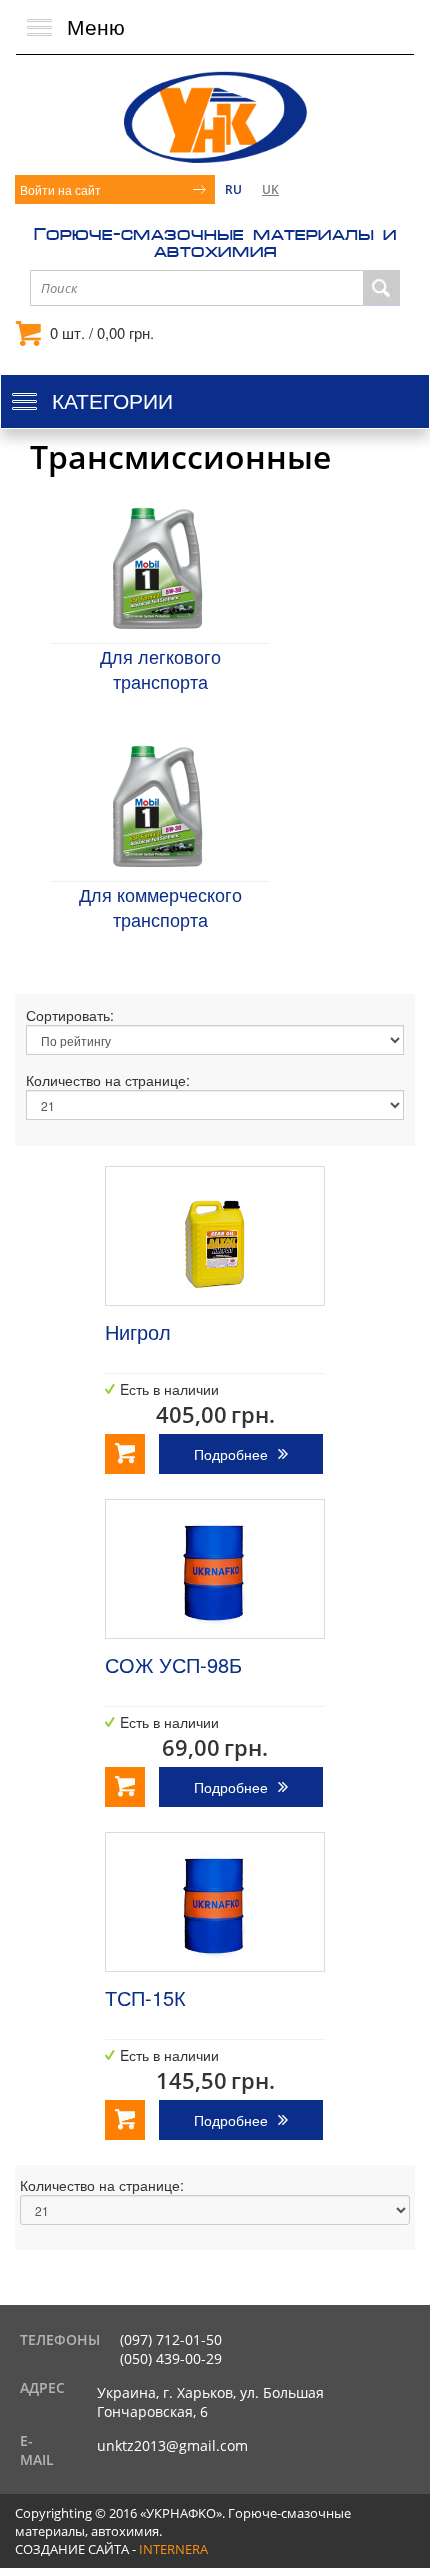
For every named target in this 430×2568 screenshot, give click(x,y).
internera (173, 2549)
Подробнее (231, 1454)
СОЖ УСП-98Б (173, 1664)
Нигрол (138, 1331)
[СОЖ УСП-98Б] (215, 1569)
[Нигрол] (215, 1236)
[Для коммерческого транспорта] (157, 806)
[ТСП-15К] (215, 1902)
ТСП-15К (145, 1997)
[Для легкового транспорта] (157, 568)
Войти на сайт (60, 189)
